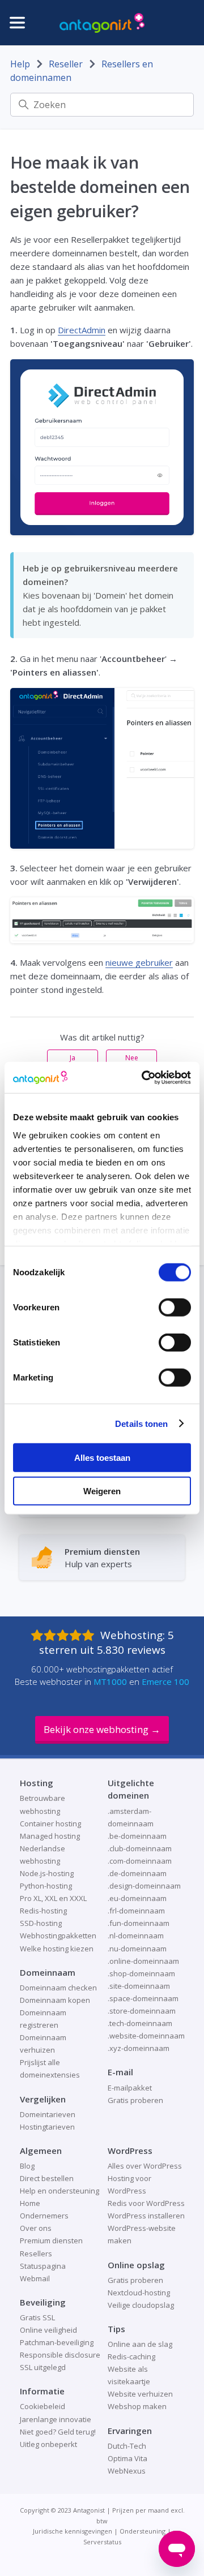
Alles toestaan (102, 1458)
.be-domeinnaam (137, 1836)
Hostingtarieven (47, 2127)
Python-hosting (46, 1886)
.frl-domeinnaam (136, 1911)
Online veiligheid (48, 2330)
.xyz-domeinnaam (139, 2048)
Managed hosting (50, 1836)
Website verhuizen (140, 2394)
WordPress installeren (146, 2216)
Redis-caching (131, 2356)
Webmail (35, 2278)
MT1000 (110, 1682)
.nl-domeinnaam (136, 1936)
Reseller (66, 64)
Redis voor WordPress (146, 2203)
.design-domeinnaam (144, 1886)
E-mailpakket (130, 2088)
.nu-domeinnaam (137, 1949)
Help (20, 64)
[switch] (175, 1308)
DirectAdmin (82, 330)
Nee (132, 1058)
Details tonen (141, 1423)
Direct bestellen (47, 2178)
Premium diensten (51, 2240)
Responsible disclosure (60, 2355)
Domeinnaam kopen (55, 2000)
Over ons (36, 2228)
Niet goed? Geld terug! (58, 2432)
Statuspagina (43, 2266)
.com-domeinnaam (140, 1861)
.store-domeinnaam (142, 2011)
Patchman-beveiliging (57, 2342)
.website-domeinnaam (146, 2036)
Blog (27, 2166)
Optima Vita (127, 2458)
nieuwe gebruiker (139, 962)
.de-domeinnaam (137, 1873)
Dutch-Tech (127, 2446)
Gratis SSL (37, 2317)
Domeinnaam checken (58, 1988)
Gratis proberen (135, 2100)
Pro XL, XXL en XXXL (53, 1898)
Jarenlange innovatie (56, 2419)
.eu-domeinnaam (137, 1898)
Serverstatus (102, 2542)
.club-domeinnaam (140, 1848)
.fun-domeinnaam (139, 1923)
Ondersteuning (143, 2531)
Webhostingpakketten (58, 1936)
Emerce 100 (165, 1682)
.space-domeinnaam (143, 1998)
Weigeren (102, 1491)
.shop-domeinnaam (141, 1973)
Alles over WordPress (145, 2166)
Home (30, 2203)
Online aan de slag (140, 2344)
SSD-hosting (41, 1923)
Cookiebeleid (42, 2406)
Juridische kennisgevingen (73, 2531)
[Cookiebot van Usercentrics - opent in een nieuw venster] (144, 1077)
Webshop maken (137, 2406)
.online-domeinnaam (143, 1961)
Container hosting (50, 1824)
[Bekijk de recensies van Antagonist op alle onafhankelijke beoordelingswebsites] (65, 1635)
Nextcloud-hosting (139, 2293)
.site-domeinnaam (139, 1986)
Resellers (36, 2254)
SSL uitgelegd (43, 2367)
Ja (73, 1058)
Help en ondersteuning (59, 2191)
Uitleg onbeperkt (48, 2444)
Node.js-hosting (47, 1873)
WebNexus (127, 2471)
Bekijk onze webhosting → (102, 1729)
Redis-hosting (43, 1911)
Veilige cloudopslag (141, 2305)
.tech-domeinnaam (140, 2023)
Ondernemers (44, 2216)
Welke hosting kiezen (57, 1949)
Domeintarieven (48, 2114)
